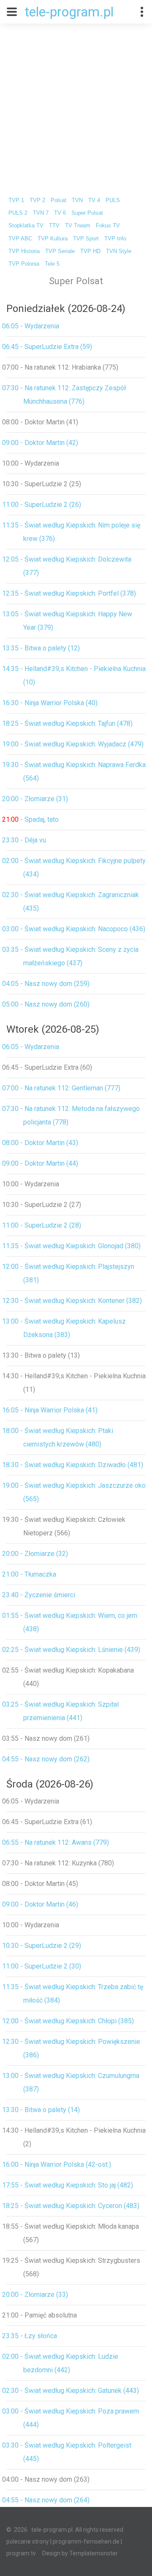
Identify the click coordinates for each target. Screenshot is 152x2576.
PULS (113, 200)
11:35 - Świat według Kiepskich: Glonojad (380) (71, 1246)
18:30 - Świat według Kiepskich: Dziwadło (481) (73, 1465)
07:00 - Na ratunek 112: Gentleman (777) (61, 1088)
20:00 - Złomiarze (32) (35, 1554)
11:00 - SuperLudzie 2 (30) (42, 1966)
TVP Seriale (60, 251)
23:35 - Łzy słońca (30, 2336)
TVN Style (119, 251)
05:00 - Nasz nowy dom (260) (46, 1004)
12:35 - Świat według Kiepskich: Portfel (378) (69, 593)
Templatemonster (94, 2553)
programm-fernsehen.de (86, 2541)
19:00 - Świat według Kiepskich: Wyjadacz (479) (73, 744)
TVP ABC (20, 239)
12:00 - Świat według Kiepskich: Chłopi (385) (68, 2021)
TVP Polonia (24, 264)
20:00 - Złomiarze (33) (35, 2295)
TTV (54, 226)
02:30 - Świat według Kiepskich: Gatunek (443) (71, 2391)
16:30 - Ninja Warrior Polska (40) (50, 703)
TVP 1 (16, 200)
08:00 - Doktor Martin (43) (40, 1143)
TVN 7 (41, 213)
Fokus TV (108, 226)
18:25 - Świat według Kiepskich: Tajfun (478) (67, 723)
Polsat (58, 200)
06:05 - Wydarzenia (31, 326)
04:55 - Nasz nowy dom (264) (46, 2500)
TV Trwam (78, 226)
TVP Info (115, 239)
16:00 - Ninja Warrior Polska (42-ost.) (57, 2164)
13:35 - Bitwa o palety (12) (41, 648)
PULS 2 (18, 213)
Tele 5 (52, 264)
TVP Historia (24, 251)
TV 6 (60, 213)
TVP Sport (86, 239)
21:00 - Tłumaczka (29, 1574)
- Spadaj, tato (30, 819)
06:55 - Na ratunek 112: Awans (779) (56, 1842)
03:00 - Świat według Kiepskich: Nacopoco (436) (74, 929)
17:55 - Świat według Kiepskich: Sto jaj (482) (68, 2185)
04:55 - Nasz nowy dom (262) (46, 1759)
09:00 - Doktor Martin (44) (40, 1163)
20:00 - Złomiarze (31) (35, 799)
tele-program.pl (69, 12)
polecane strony (28, 2541)
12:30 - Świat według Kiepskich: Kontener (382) (72, 1301)
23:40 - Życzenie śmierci (39, 1595)
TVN (77, 200)
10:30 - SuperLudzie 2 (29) (42, 1946)
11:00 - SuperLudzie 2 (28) (42, 1225)
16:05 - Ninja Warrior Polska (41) (50, 1410)
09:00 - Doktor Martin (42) (40, 443)
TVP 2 (37, 200)
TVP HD (90, 251)
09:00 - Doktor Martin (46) (40, 1904)
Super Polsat (87, 213)
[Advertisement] (76, 104)
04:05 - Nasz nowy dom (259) (46, 984)
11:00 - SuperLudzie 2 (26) (42, 505)
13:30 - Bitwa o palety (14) (41, 2110)
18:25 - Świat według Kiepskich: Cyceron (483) (71, 2206)
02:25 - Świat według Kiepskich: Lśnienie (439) (71, 1650)
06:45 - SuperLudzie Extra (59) (47, 347)
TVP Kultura (53, 239)
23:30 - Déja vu (24, 840)
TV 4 (94, 200)
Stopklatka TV (26, 226)
